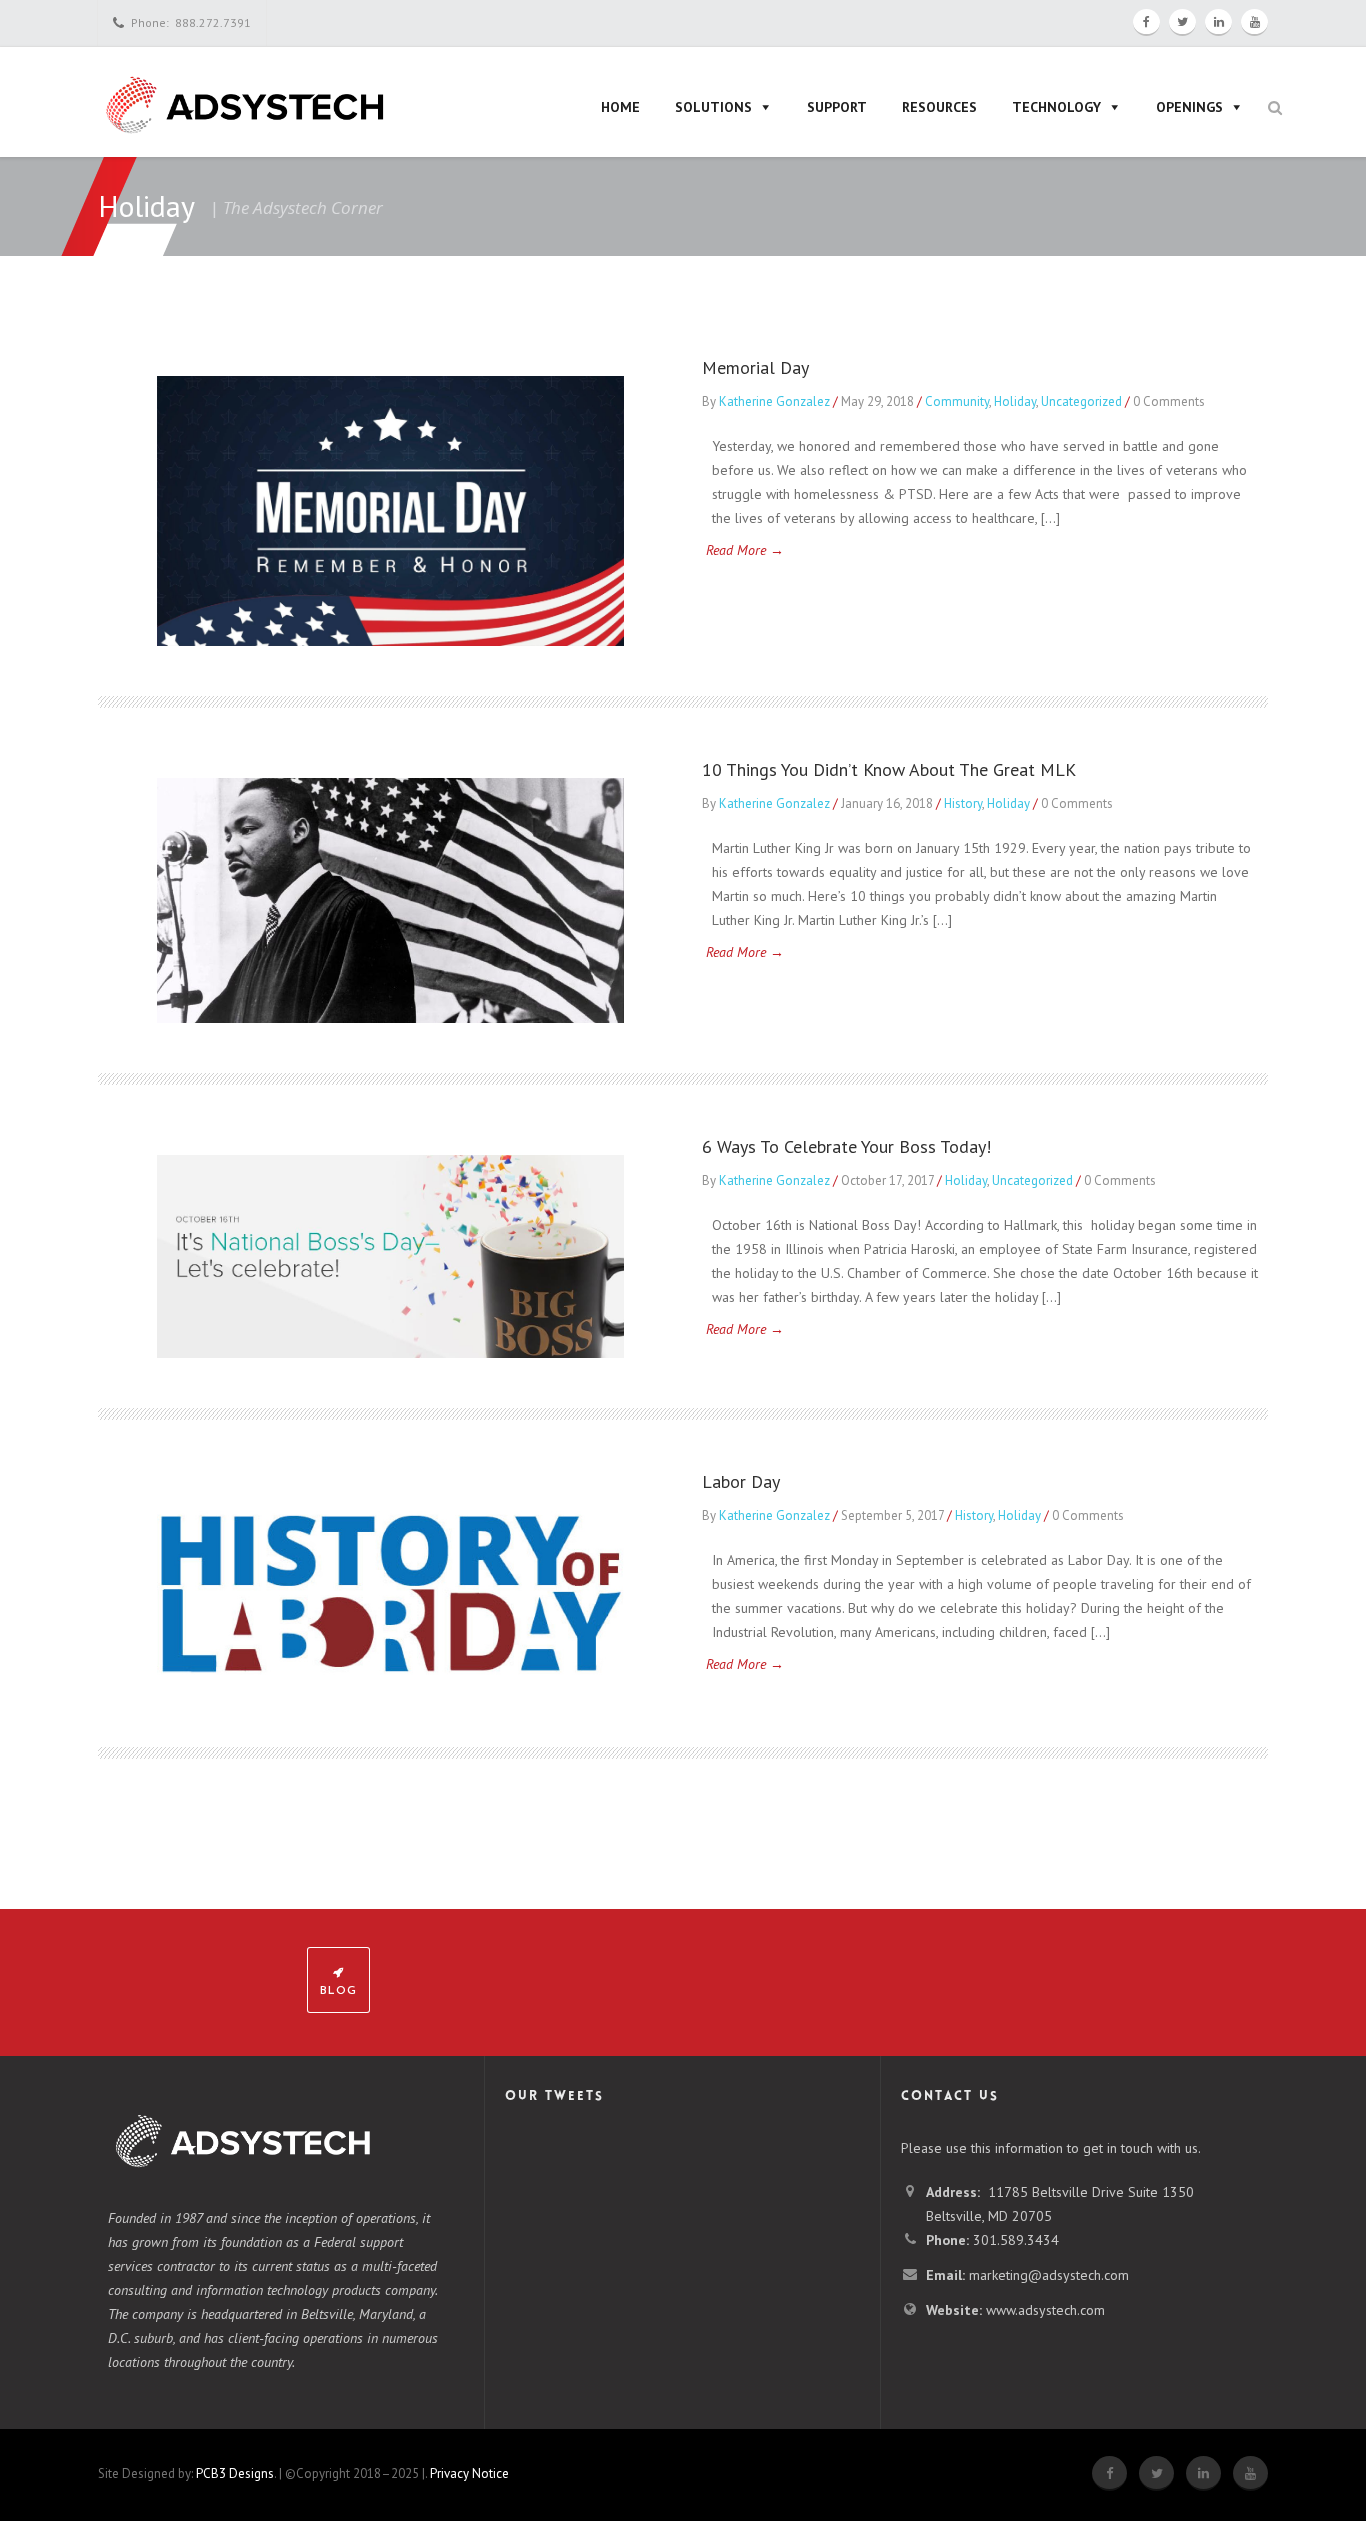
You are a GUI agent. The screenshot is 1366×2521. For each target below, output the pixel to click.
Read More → (745, 550)
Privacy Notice (469, 2473)
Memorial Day (755, 367)
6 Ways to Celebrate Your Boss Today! (846, 1146)
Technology (1056, 107)
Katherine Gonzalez (774, 401)
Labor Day (741, 1481)
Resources (939, 107)
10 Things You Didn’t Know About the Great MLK (889, 769)
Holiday (1015, 401)
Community (957, 401)
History (963, 803)
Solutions (713, 107)
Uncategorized (1081, 401)
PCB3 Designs (235, 2473)
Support (837, 107)
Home (620, 107)
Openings (1189, 107)
